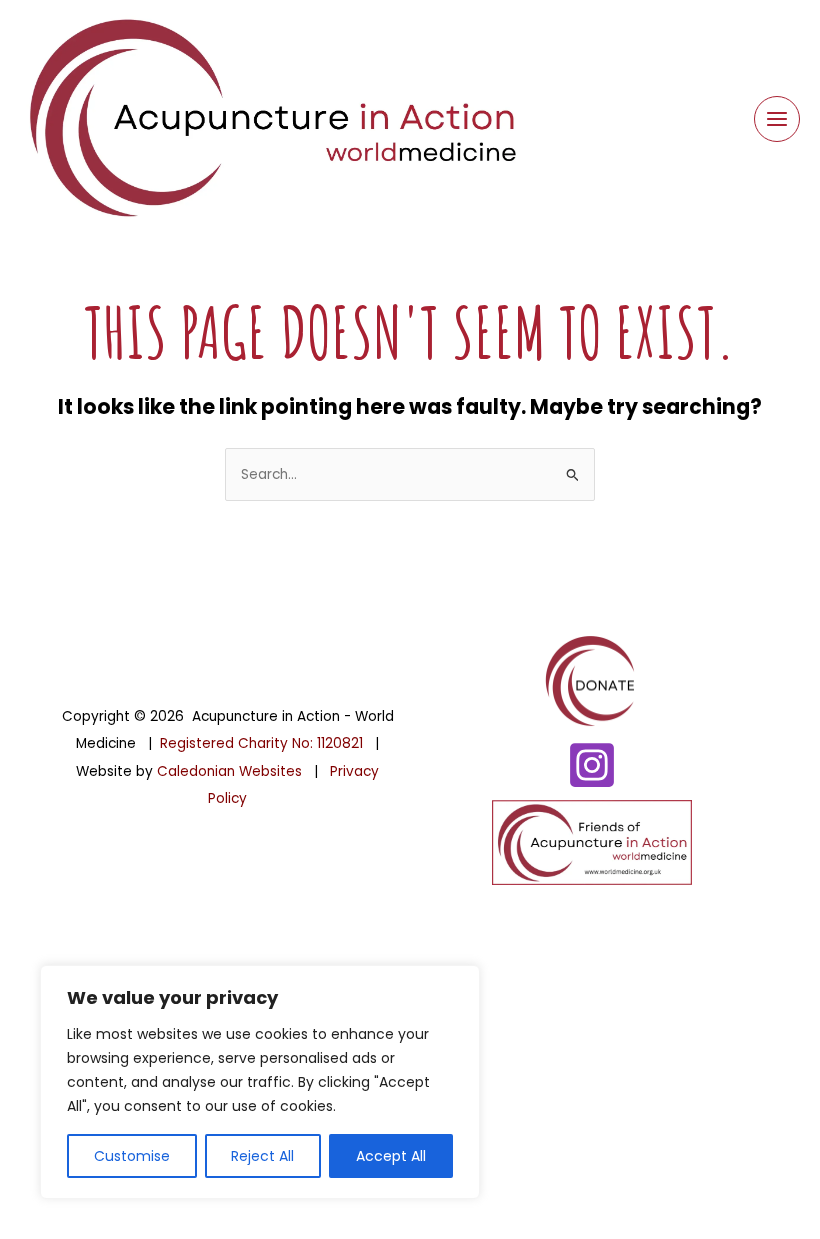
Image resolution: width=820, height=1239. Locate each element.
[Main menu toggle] (777, 119)
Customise (132, 1156)
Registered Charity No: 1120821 (261, 743)
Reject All (262, 1156)
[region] (260, 1082)
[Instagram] (592, 765)
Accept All (391, 1156)
